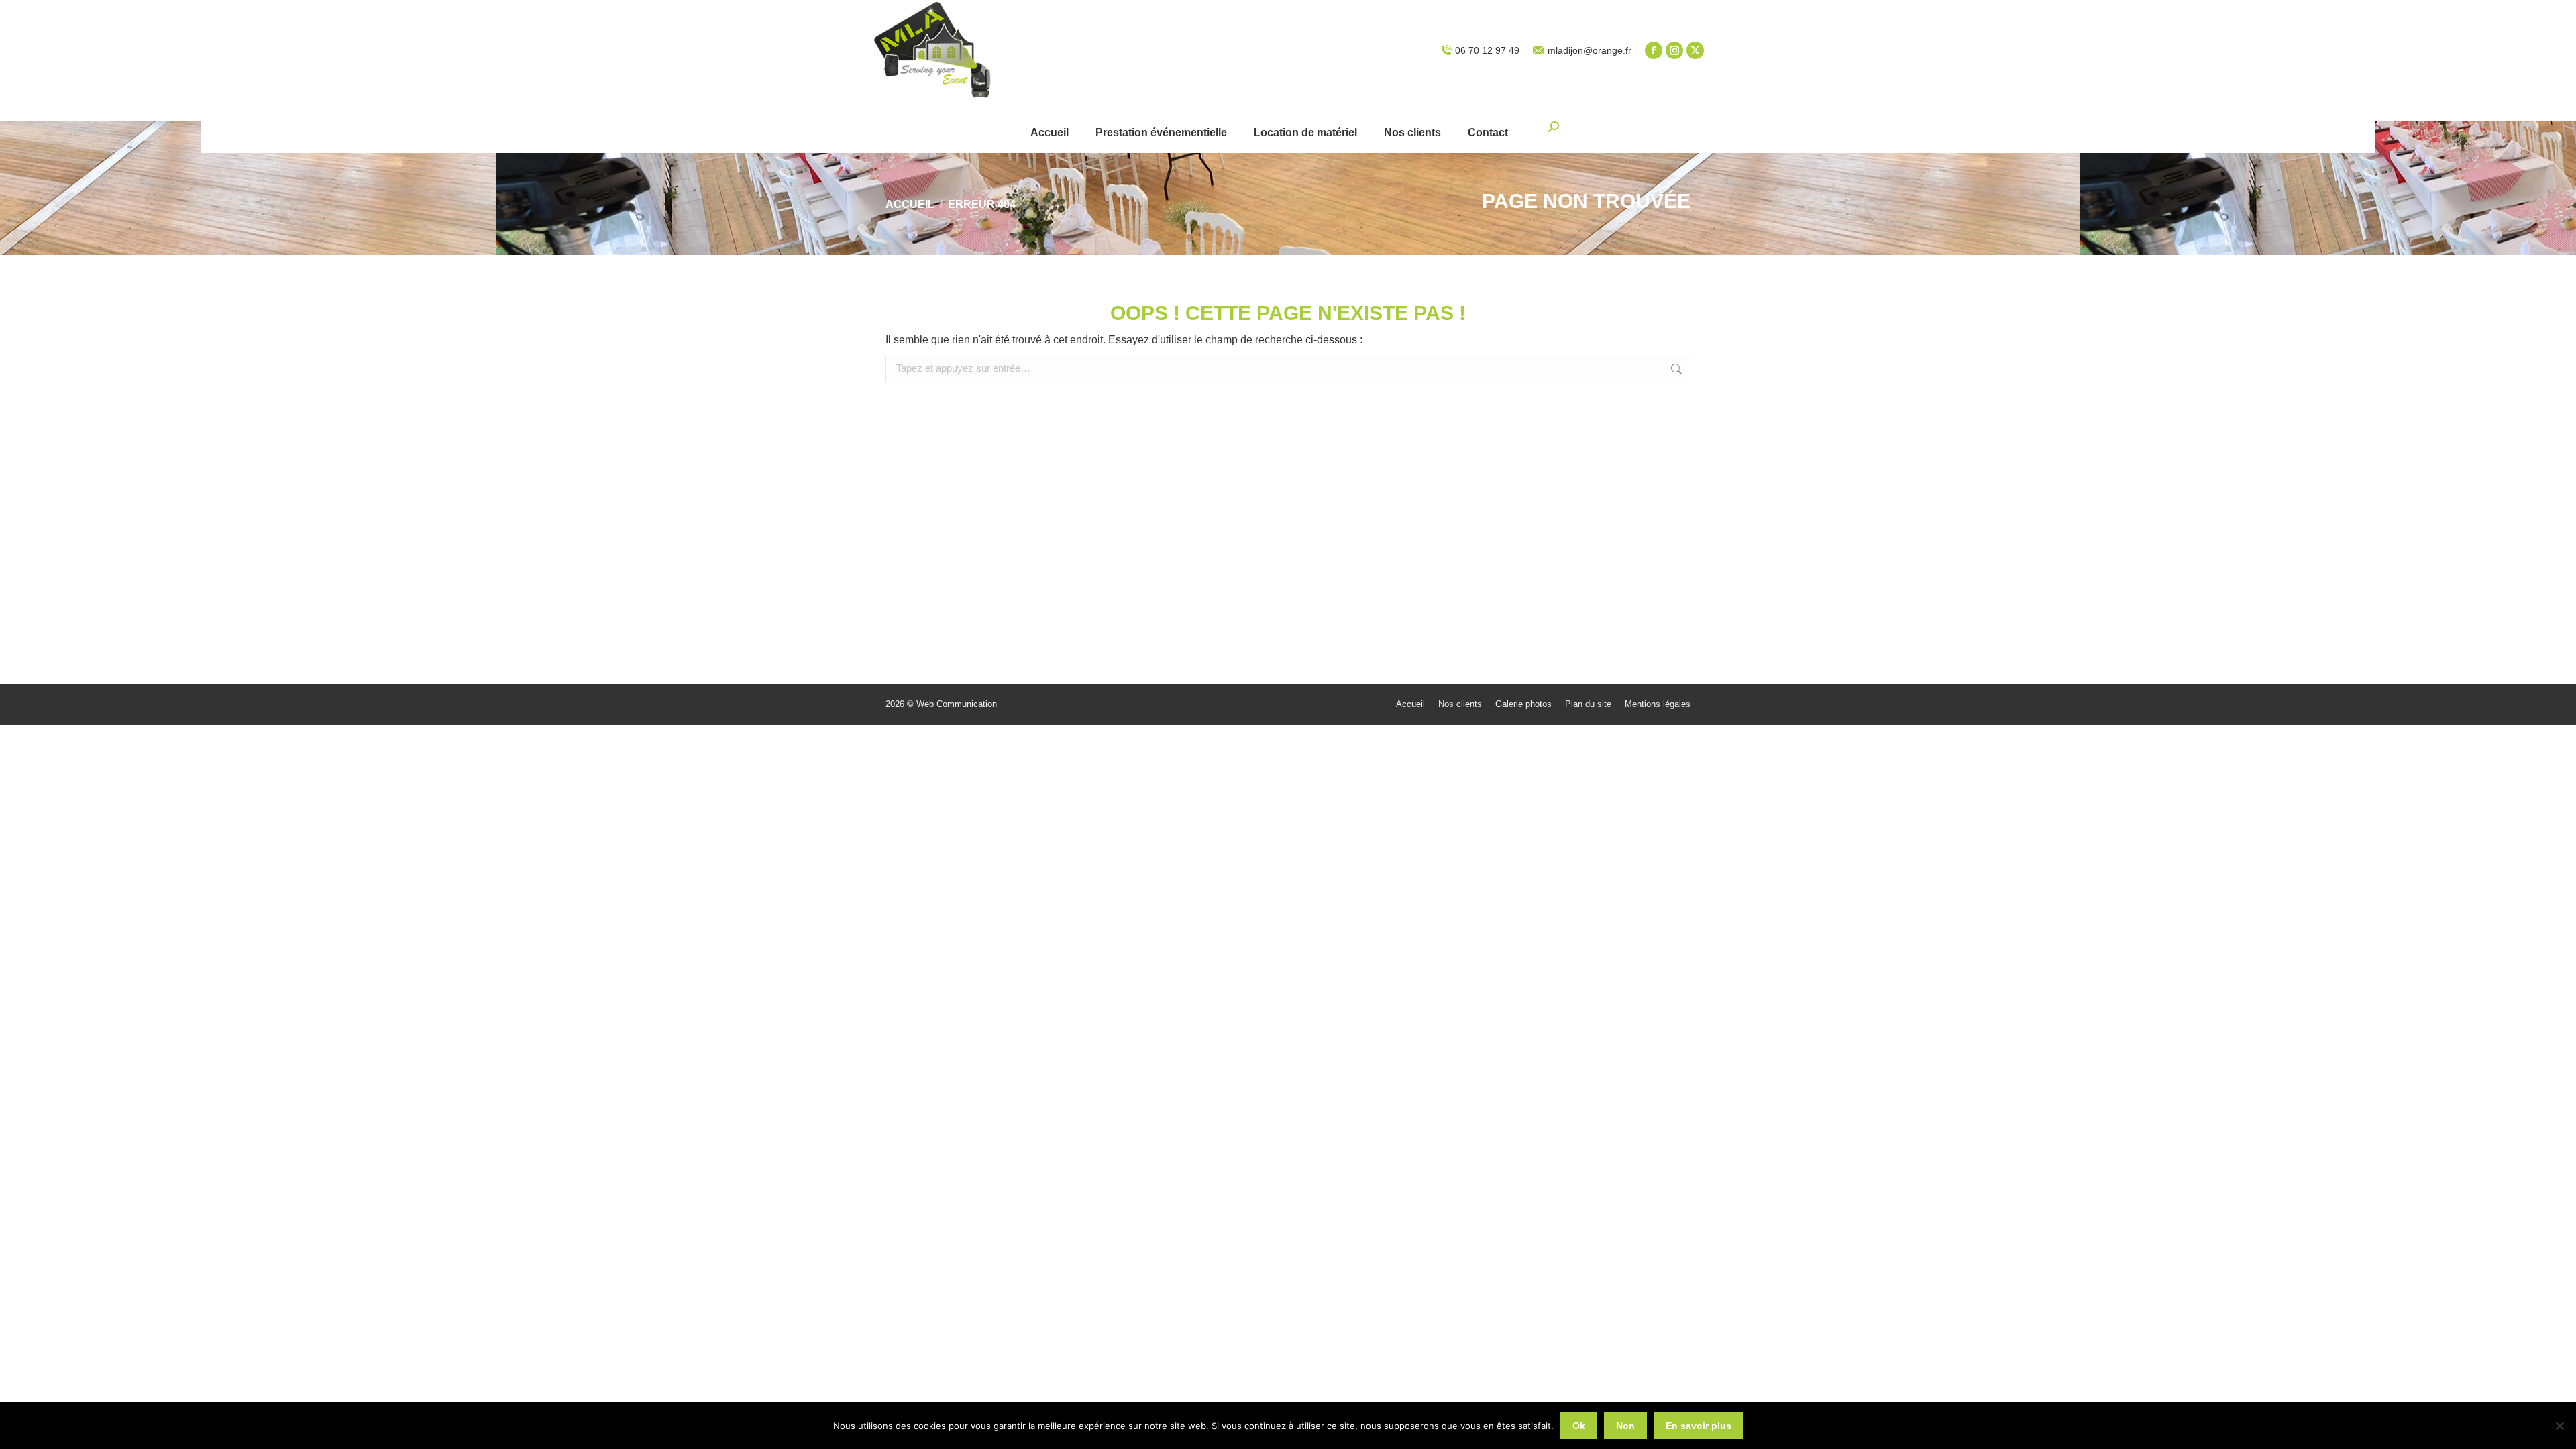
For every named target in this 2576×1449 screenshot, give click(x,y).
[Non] (2559, 1426)
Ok (1579, 1426)
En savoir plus (1699, 1426)
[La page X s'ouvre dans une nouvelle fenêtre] (1695, 50)
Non (1625, 1426)
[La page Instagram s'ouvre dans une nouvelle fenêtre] (1674, 50)
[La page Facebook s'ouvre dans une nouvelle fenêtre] (1654, 50)
